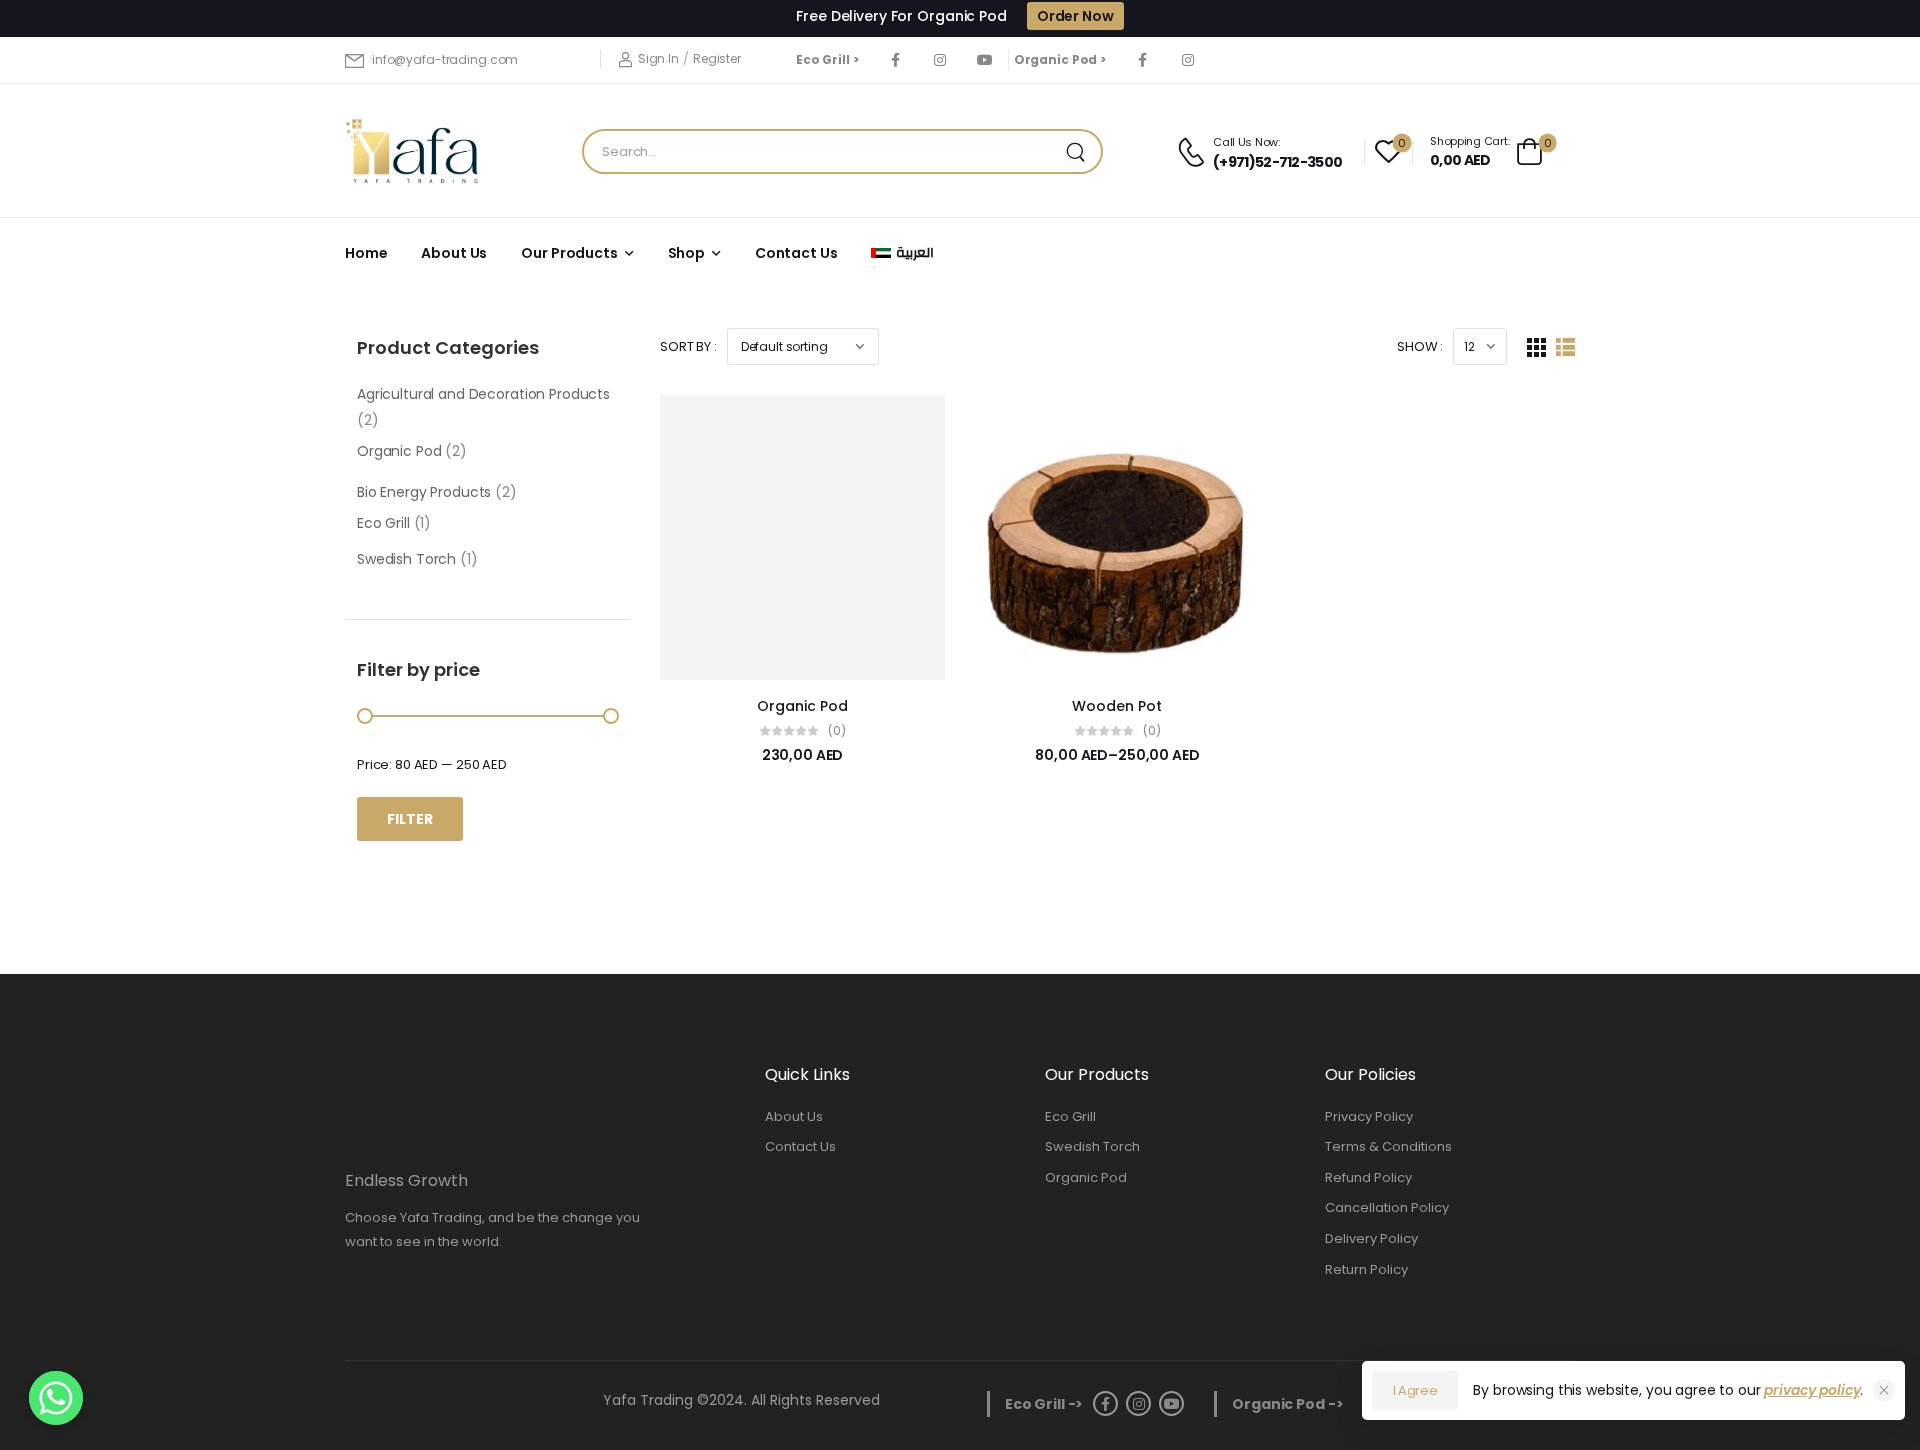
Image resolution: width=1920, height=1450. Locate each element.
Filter (410, 819)
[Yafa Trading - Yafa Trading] (412, 151)
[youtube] (985, 59)
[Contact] (1194, 152)
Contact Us (796, 253)
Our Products (569, 253)
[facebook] (895, 59)
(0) (837, 730)
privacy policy (1812, 1390)
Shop (686, 253)
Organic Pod (802, 706)
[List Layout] (1565, 346)
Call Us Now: (1246, 142)
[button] (1882, 1402)
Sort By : (688, 346)
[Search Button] (1081, 151)
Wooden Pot (1117, 706)
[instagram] (940, 59)
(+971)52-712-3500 (1277, 162)
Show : (1420, 346)
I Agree (1415, 1390)
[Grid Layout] (1536, 346)
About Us (454, 253)
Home (366, 253)
